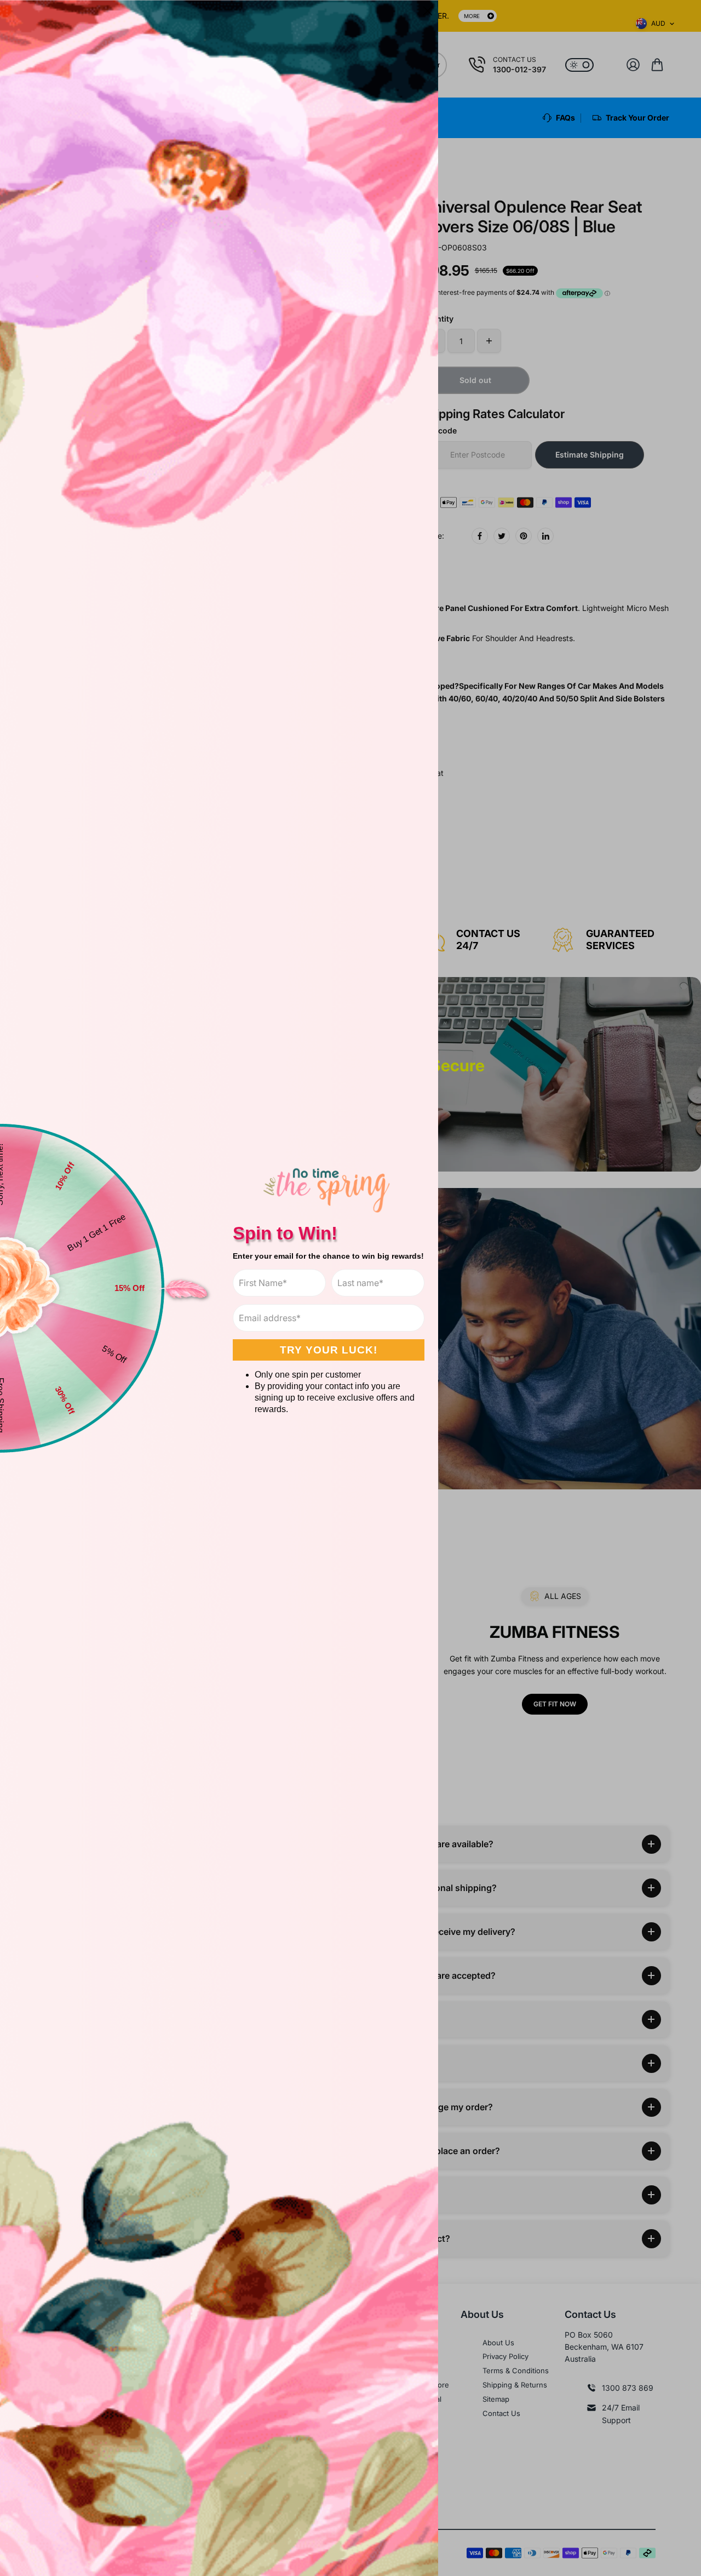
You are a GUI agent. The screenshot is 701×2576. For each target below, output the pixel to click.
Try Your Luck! (329, 1350)
